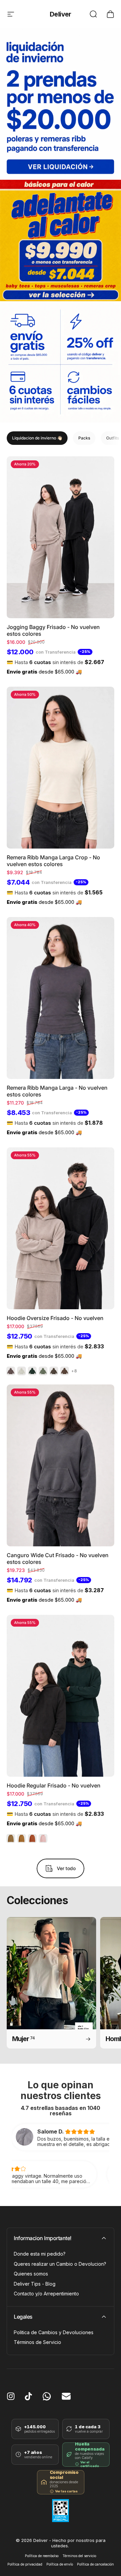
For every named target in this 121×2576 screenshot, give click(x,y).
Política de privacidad (25, 2564)
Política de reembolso (42, 2556)
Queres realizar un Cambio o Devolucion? (60, 2264)
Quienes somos (31, 2274)
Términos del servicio (79, 2556)
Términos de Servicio (37, 2342)
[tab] (37, 438)
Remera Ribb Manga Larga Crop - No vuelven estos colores (53, 861)
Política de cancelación (95, 2564)
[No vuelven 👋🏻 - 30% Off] (61, 104)
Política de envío (60, 2564)
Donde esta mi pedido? (40, 2254)
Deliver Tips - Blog (35, 2284)
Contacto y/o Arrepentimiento (46, 2294)
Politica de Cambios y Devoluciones (54, 2332)
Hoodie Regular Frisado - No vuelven (54, 1785)
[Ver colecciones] (61, 240)
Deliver (61, 14)
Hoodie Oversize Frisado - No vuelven (55, 1318)
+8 (74, 1371)
